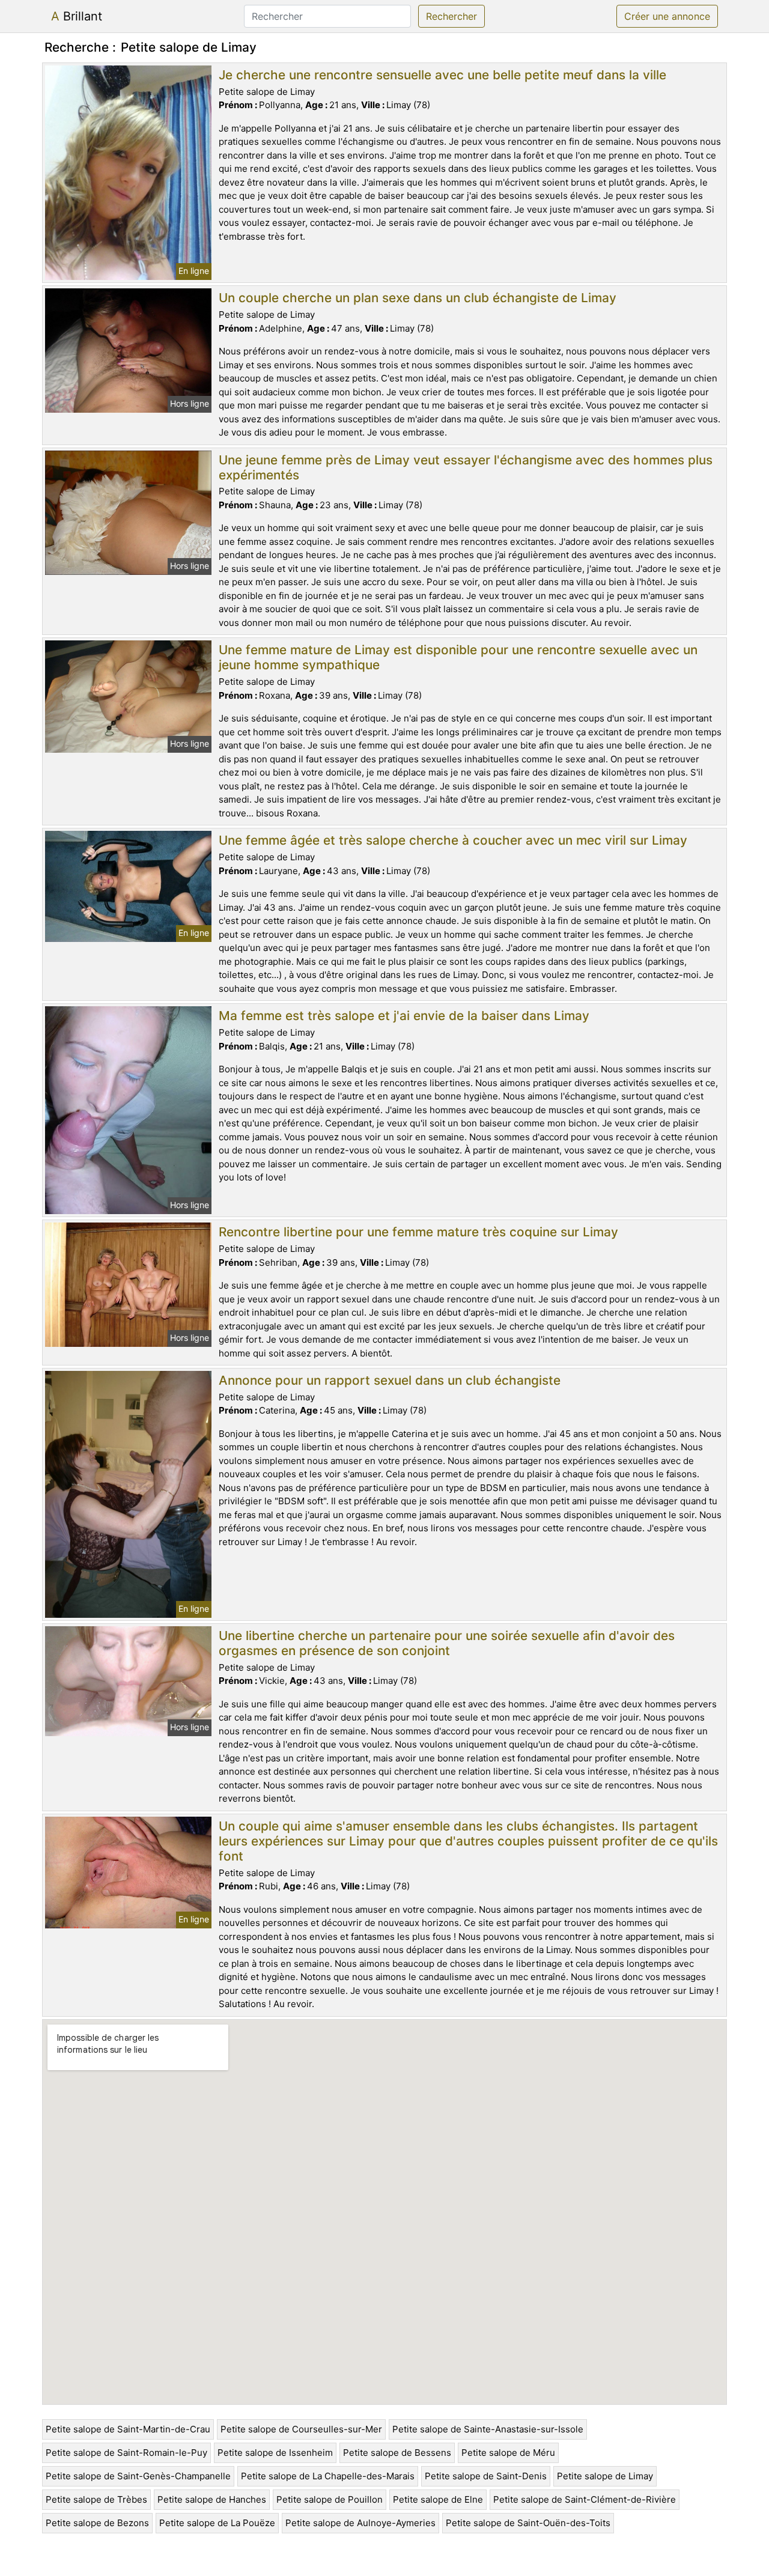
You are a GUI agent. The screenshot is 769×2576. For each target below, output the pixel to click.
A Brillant (77, 16)
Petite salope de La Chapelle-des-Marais (328, 2476)
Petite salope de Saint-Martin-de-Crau (128, 2429)
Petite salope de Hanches (212, 2499)
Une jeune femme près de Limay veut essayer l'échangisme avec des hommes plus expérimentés (466, 467)
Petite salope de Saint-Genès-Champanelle (138, 2476)
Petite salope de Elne (438, 2499)
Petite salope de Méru (508, 2453)
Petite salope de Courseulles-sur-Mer (301, 2429)
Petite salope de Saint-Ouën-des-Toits (528, 2523)
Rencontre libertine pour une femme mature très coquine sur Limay (418, 1232)
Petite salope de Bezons (97, 2523)
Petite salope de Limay (605, 2476)
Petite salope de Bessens (397, 2453)
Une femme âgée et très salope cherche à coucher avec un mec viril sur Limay (453, 840)
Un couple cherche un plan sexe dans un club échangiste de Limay (418, 298)
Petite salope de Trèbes (96, 2499)
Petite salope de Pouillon (330, 2499)
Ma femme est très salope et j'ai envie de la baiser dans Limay (404, 1016)
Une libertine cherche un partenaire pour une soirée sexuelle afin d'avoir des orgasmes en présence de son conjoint (447, 1643)
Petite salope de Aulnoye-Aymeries (360, 2523)
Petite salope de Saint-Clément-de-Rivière (585, 2499)
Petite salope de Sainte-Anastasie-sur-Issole (488, 2429)
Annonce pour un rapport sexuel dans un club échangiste (390, 1380)
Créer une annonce (667, 16)
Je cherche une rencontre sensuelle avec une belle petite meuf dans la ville (442, 75)
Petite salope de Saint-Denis (486, 2476)
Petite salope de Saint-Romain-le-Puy (126, 2453)
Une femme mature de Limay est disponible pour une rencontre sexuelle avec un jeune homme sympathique (458, 657)
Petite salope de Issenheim (275, 2453)
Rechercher (451, 16)
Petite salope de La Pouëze (217, 2523)
